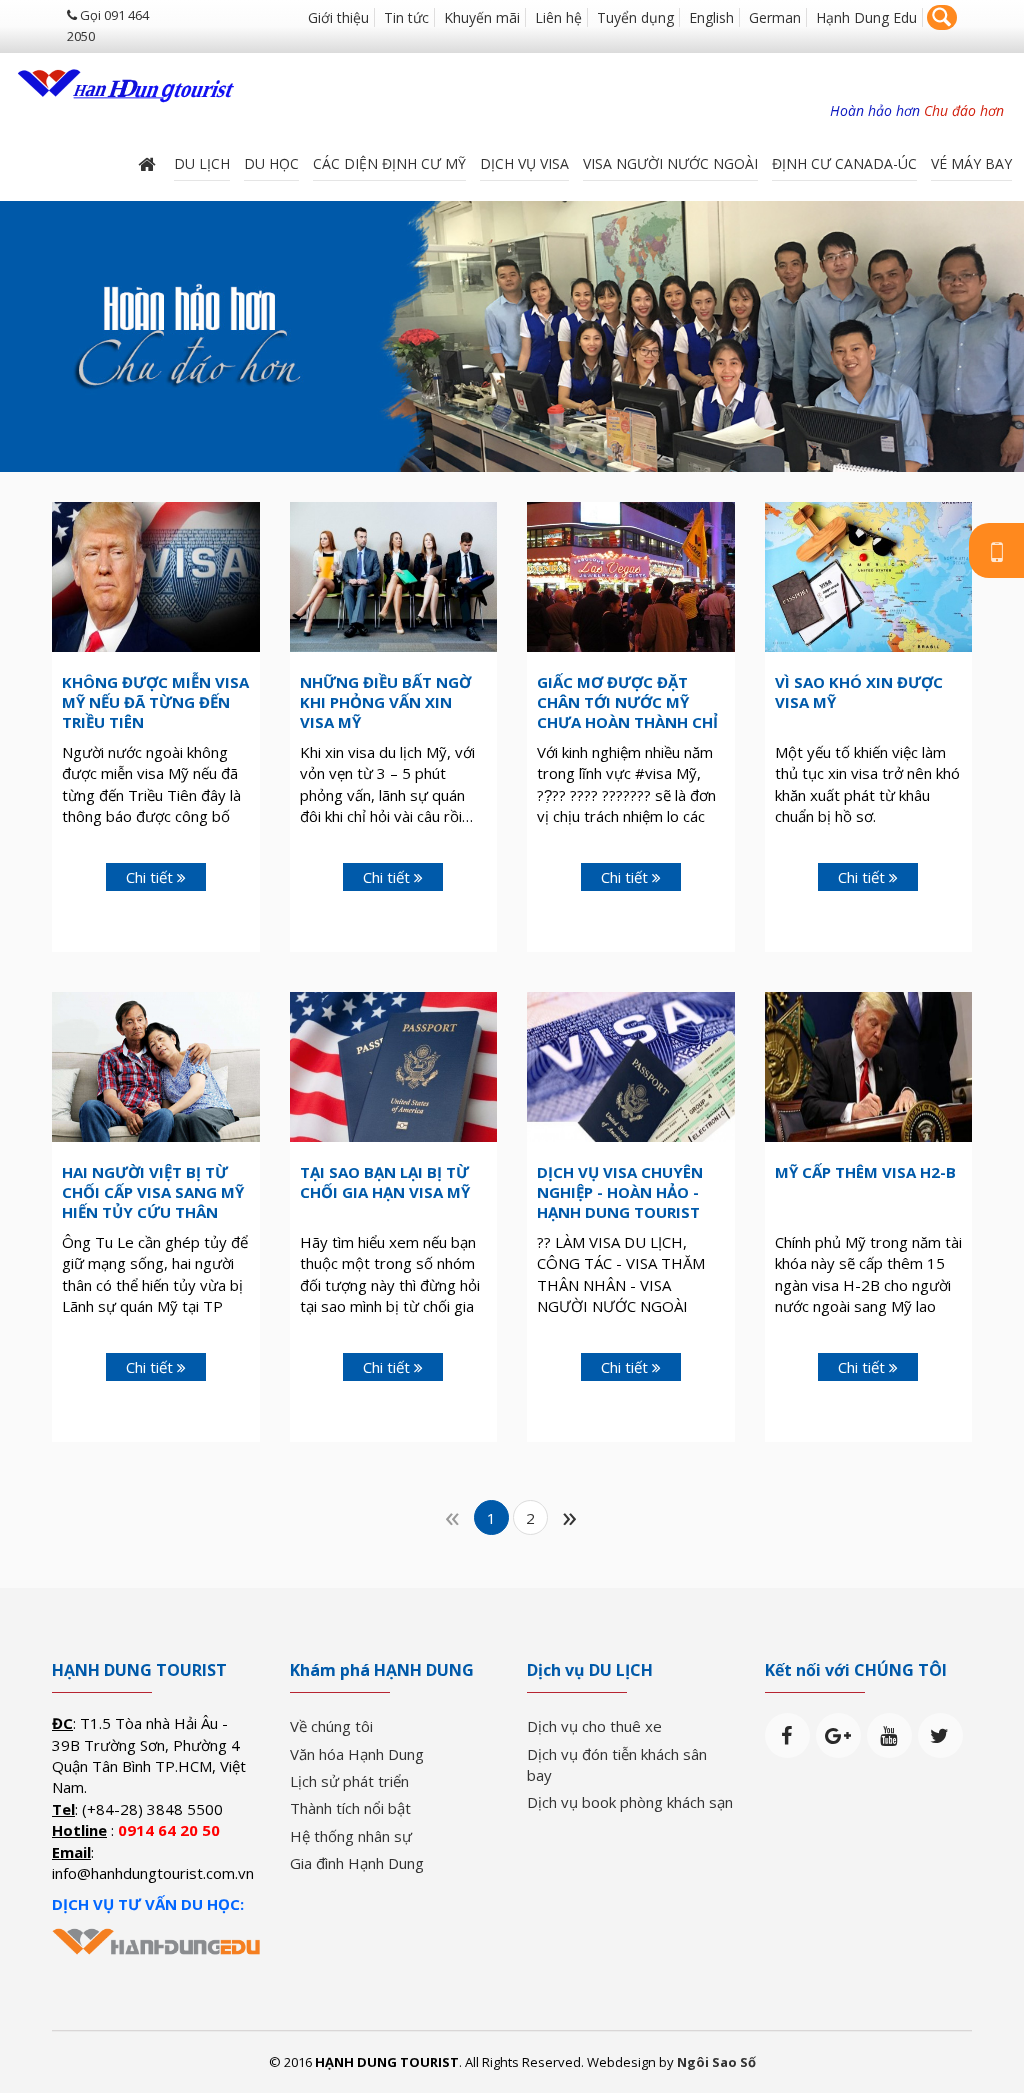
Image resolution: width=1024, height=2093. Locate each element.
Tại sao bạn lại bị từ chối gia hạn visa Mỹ (385, 1182)
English (711, 17)
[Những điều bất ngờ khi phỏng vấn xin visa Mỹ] (394, 575)
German (775, 17)
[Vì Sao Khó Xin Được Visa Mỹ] (869, 575)
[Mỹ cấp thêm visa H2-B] (869, 1065)
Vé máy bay (971, 163)
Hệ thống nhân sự (351, 1836)
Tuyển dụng (635, 17)
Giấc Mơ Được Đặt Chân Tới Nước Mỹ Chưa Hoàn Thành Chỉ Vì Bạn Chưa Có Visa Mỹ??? (627, 722)
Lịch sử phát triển (349, 1781)
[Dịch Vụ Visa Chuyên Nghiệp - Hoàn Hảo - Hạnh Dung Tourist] (631, 1065)
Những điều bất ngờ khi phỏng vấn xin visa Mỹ (385, 702)
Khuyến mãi (482, 17)
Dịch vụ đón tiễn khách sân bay (617, 1764)
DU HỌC (271, 163)
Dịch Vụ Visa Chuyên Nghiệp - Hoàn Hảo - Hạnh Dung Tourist (620, 1192)
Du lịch (202, 163)
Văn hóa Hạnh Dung (357, 1754)
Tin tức (406, 17)
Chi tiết (151, 877)
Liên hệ (558, 17)
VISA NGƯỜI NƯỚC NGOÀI (670, 163)
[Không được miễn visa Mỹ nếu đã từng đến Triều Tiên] (156, 575)
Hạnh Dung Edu (866, 17)
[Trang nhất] (149, 163)
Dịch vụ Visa (524, 163)
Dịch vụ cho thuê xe (594, 1726)
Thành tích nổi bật (350, 1808)
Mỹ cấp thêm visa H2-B (865, 1172)
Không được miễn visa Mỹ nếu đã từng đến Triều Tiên (155, 702)
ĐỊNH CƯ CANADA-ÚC (844, 163)
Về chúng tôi (331, 1726)
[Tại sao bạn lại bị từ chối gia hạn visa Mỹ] (394, 1065)
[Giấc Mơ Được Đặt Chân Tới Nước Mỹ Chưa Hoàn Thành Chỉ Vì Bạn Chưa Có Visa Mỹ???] (631, 578)
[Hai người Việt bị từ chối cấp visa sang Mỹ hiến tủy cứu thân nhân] (156, 1065)
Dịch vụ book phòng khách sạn (630, 1802)
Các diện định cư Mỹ (389, 163)
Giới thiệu (338, 17)
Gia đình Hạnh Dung (357, 1863)
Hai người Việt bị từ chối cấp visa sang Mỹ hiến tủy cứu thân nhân (153, 1202)
